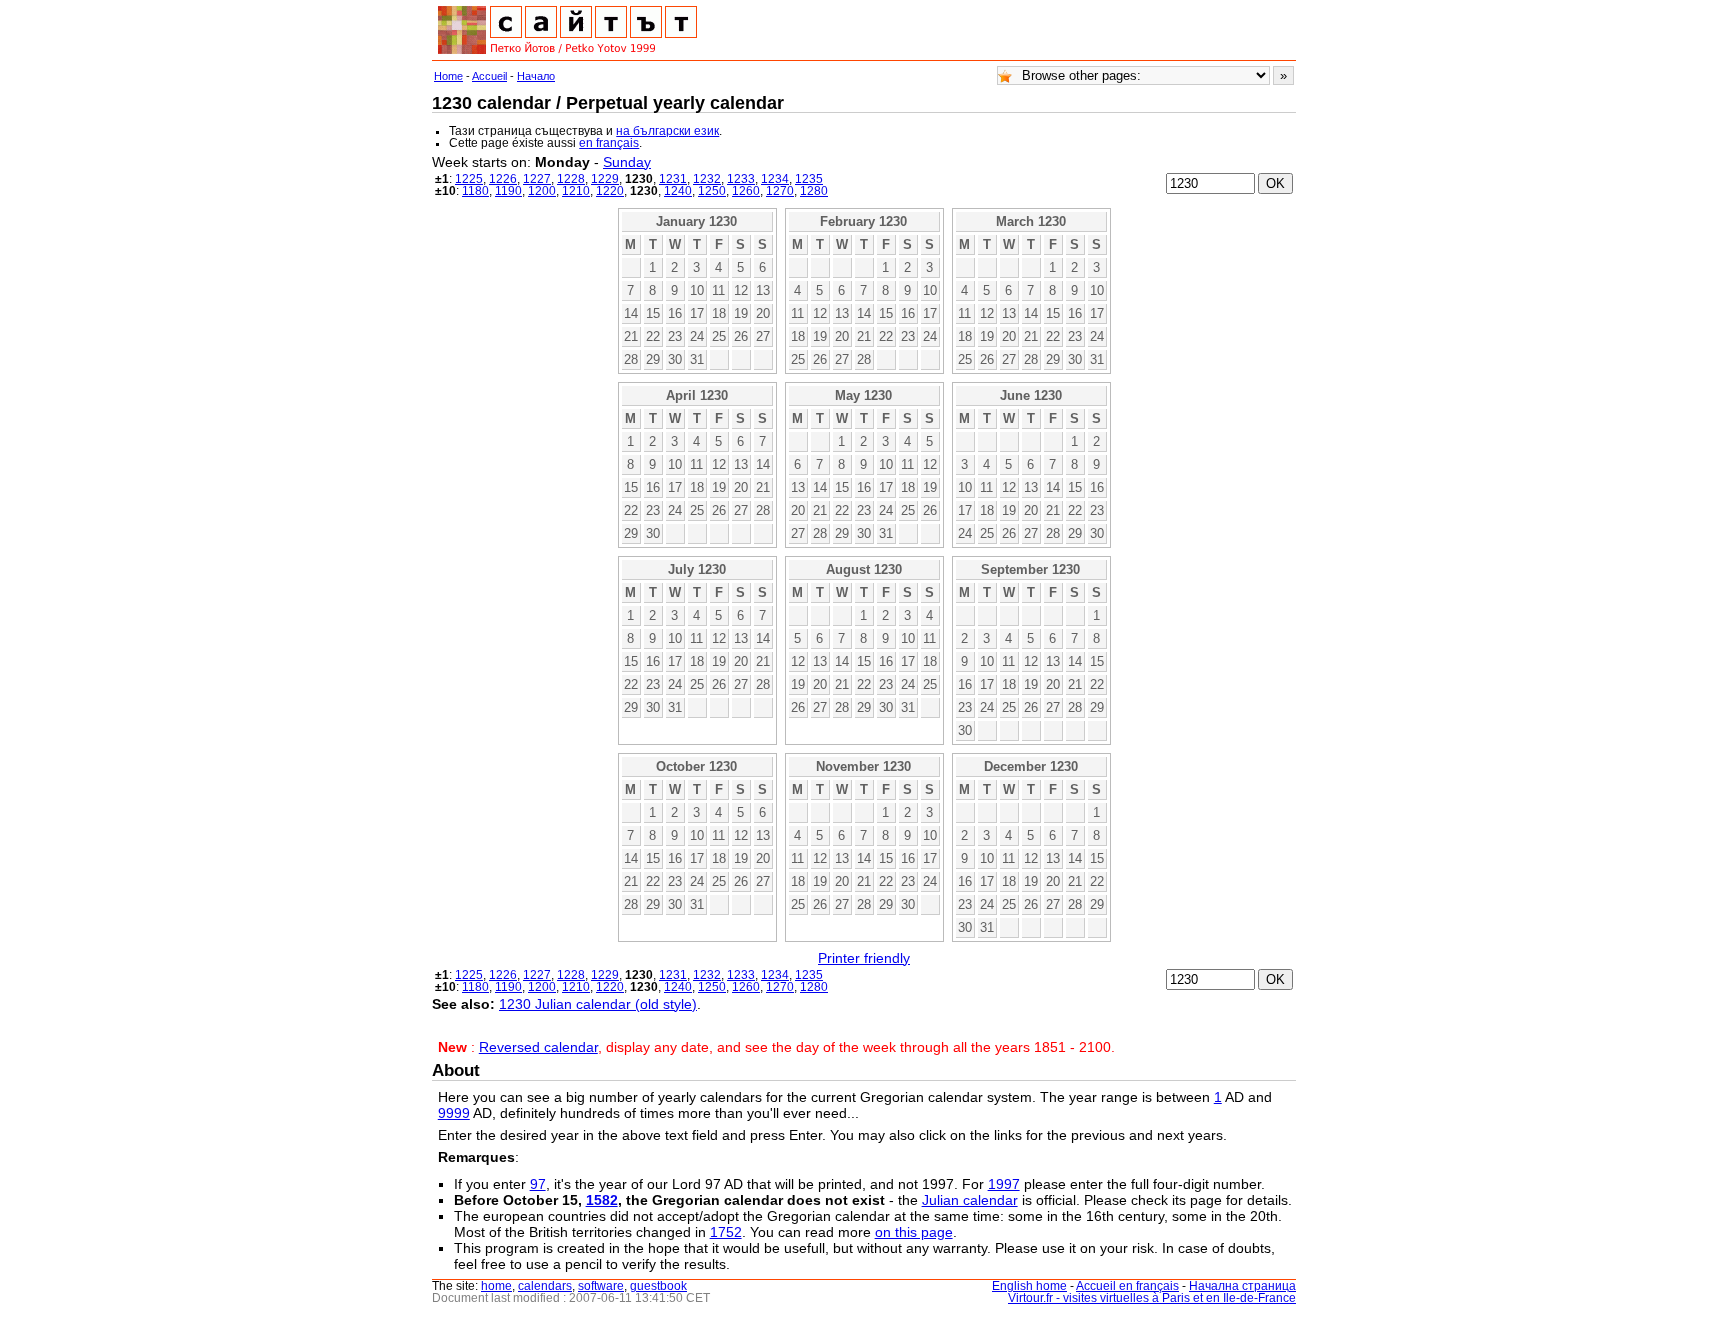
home (496, 1286)
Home (448, 76)
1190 (508, 191)
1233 (741, 179)
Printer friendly (864, 958)
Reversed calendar (538, 1047)
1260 (746, 191)
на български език (667, 131)
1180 (475, 191)
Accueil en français (1127, 1286)
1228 (571, 179)
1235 (809, 179)
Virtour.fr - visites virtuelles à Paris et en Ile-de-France (1152, 1298)
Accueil (489, 76)
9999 (454, 1113)
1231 (673, 179)
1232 (707, 179)
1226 (503, 179)
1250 (712, 191)
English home (1029, 1286)
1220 (610, 191)
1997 (1004, 1184)
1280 (814, 191)
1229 (605, 179)
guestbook (658, 1286)
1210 (576, 191)
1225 (469, 179)
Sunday (627, 162)
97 (538, 1184)
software (601, 1286)
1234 (775, 179)
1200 (542, 191)
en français (609, 143)
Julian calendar (970, 1200)
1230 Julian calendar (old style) (598, 1004)
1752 (726, 1232)
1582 (602, 1200)
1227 (537, 179)
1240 (678, 191)
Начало (536, 76)
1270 (780, 191)
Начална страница (1242, 1286)
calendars (545, 1286)
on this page (914, 1232)
